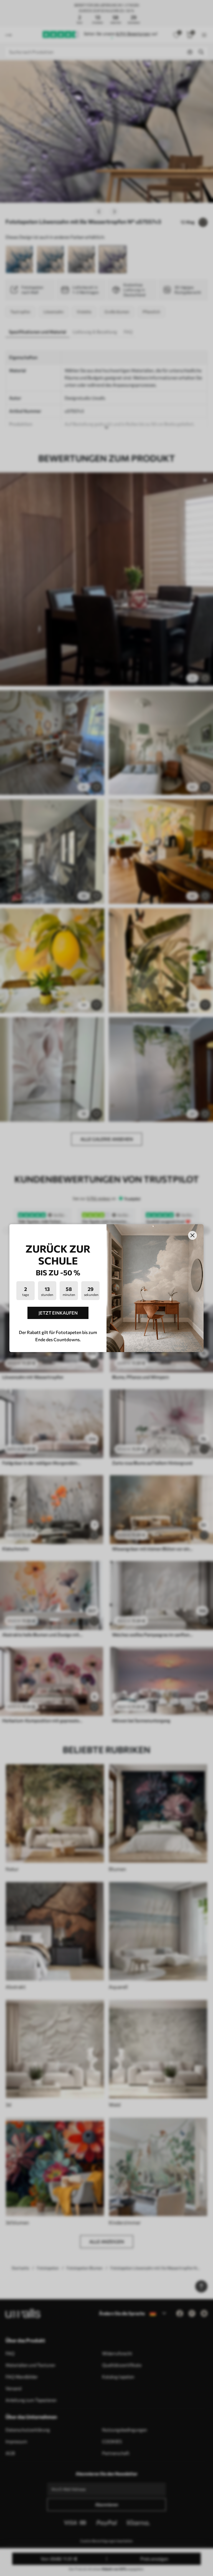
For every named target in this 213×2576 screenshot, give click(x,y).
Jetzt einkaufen (58, 1313)
